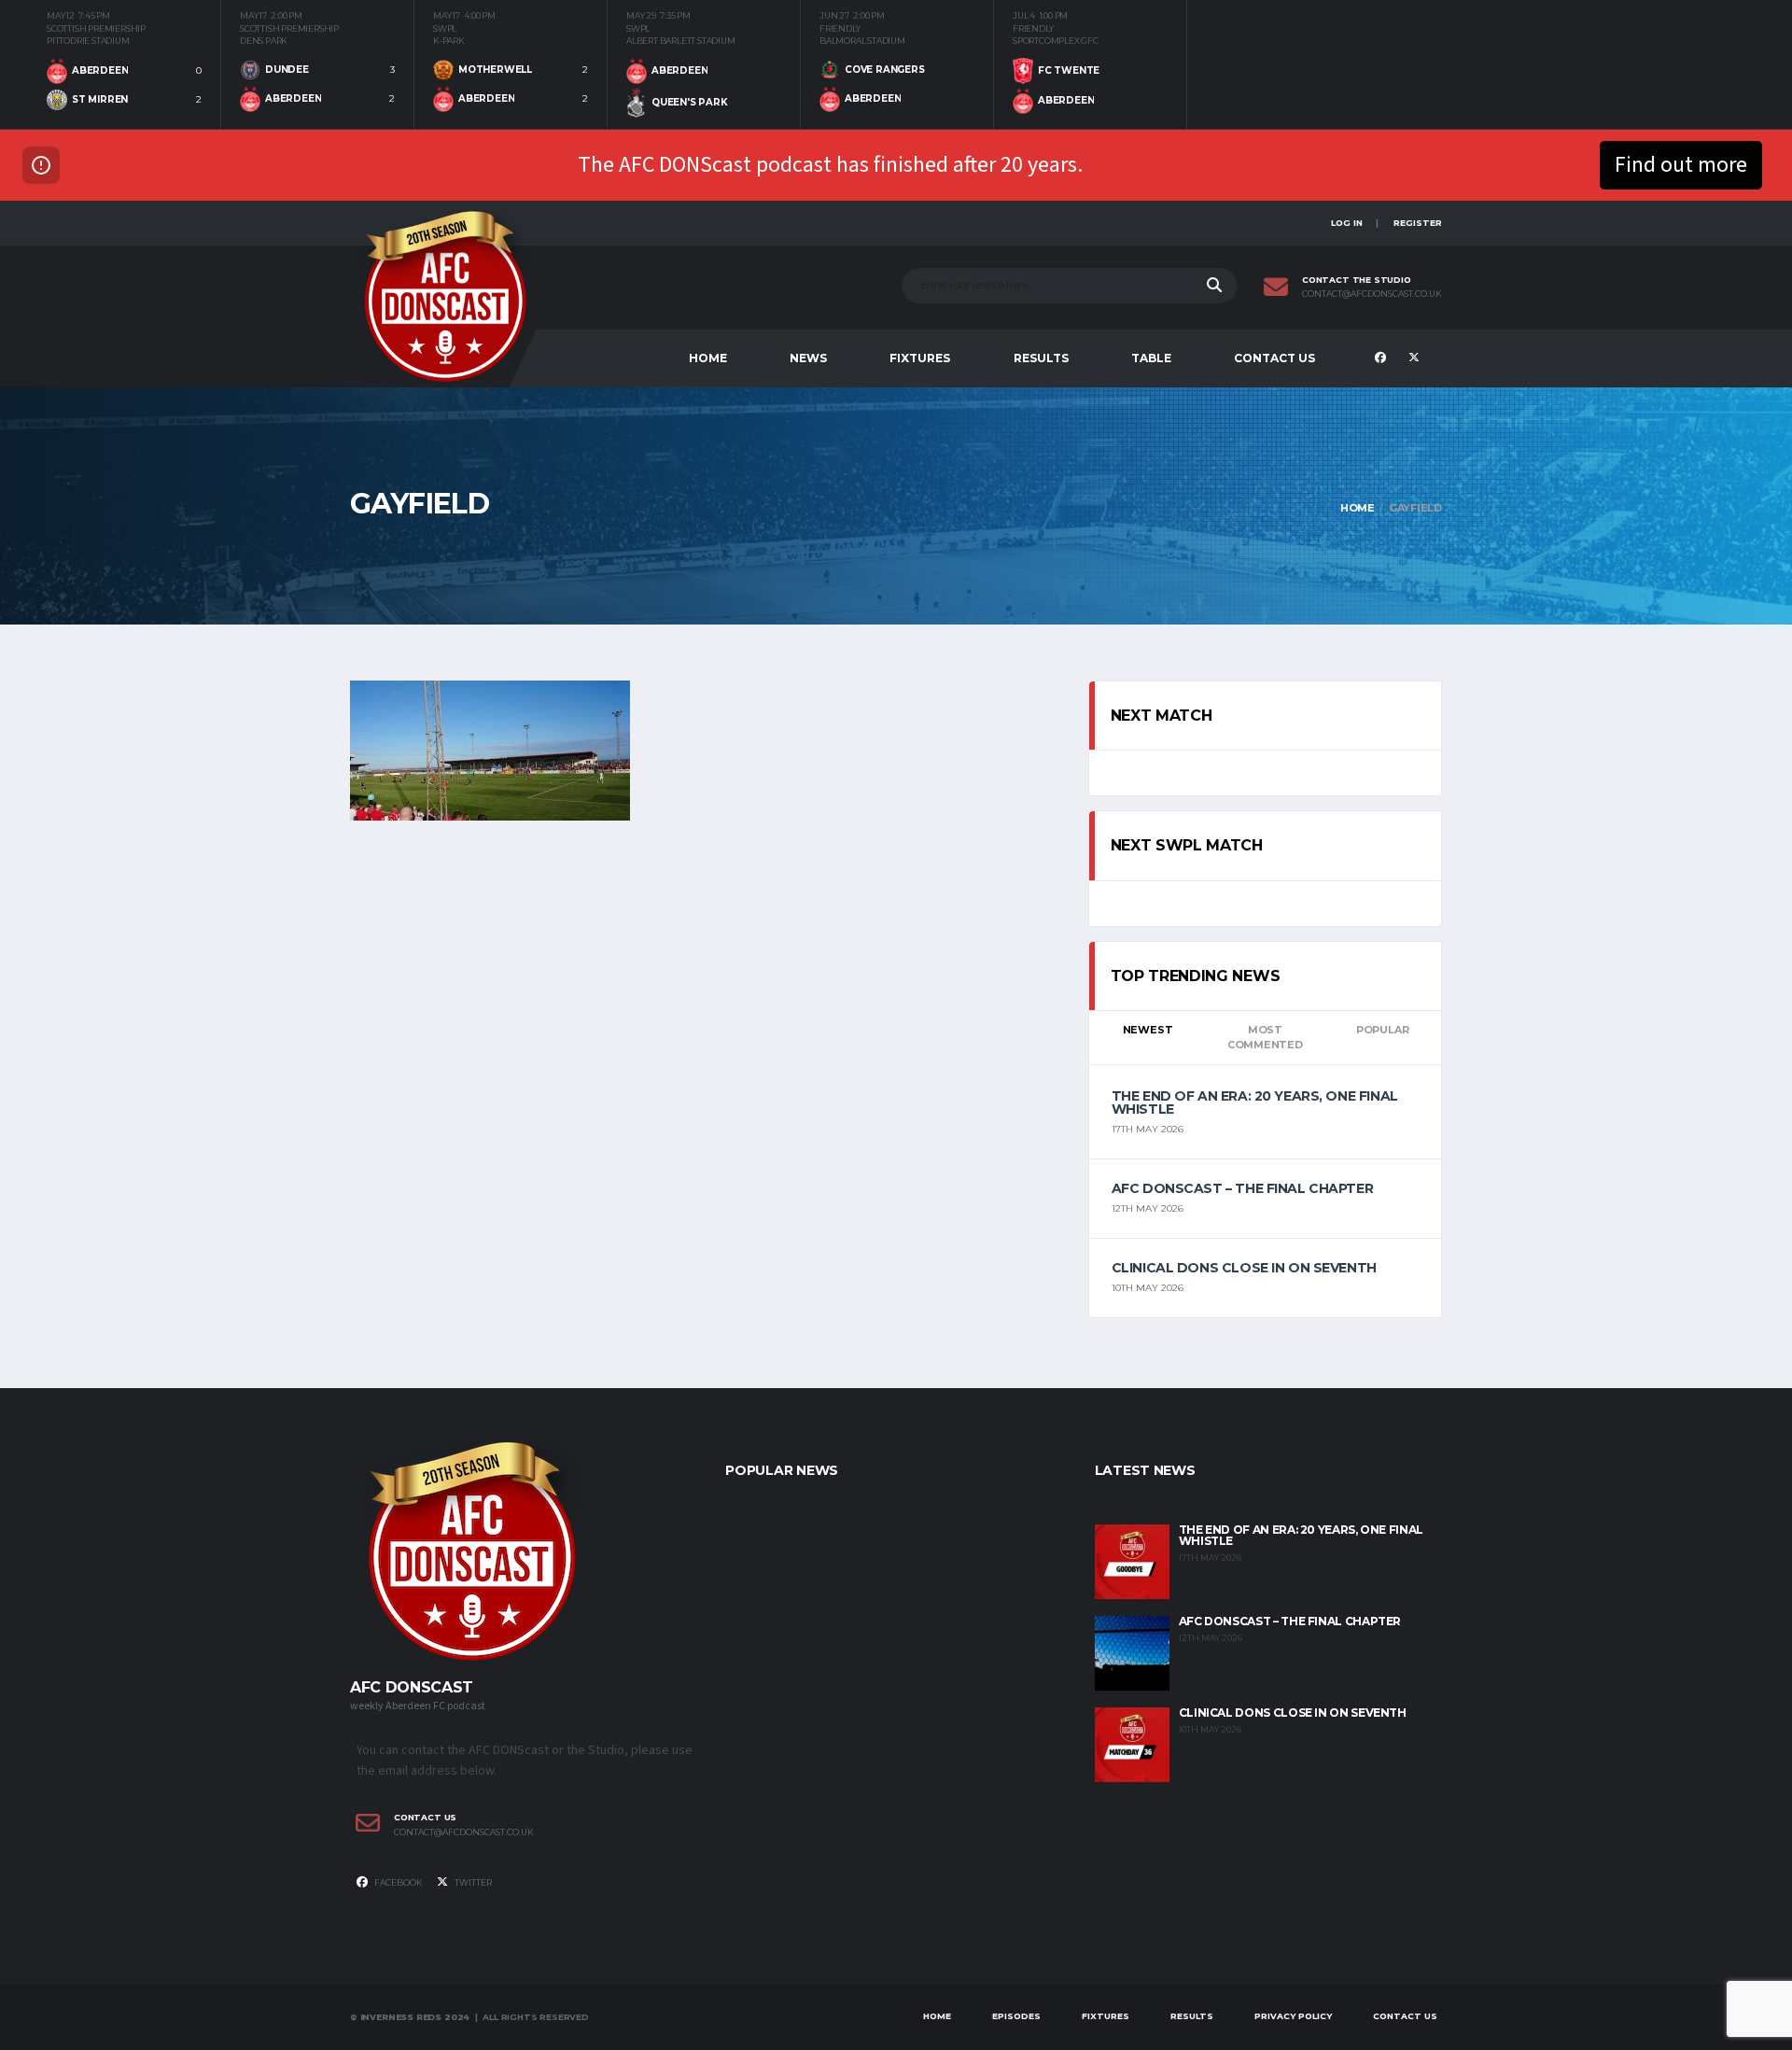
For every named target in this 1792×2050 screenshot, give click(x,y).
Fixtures (920, 358)
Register (1418, 223)
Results (1041, 358)
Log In (1347, 223)
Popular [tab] (1382, 1030)
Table (1151, 358)
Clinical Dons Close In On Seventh (1244, 1268)
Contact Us (1274, 358)
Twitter (472, 1882)
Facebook (398, 1882)
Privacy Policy (1293, 2016)
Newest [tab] (1148, 1030)
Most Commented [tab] (1265, 1038)
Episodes (1016, 2016)
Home (708, 358)
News (808, 358)
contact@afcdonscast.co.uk (1372, 294)
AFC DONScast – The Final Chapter (1243, 1188)
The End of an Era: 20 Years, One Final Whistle (1255, 1102)
